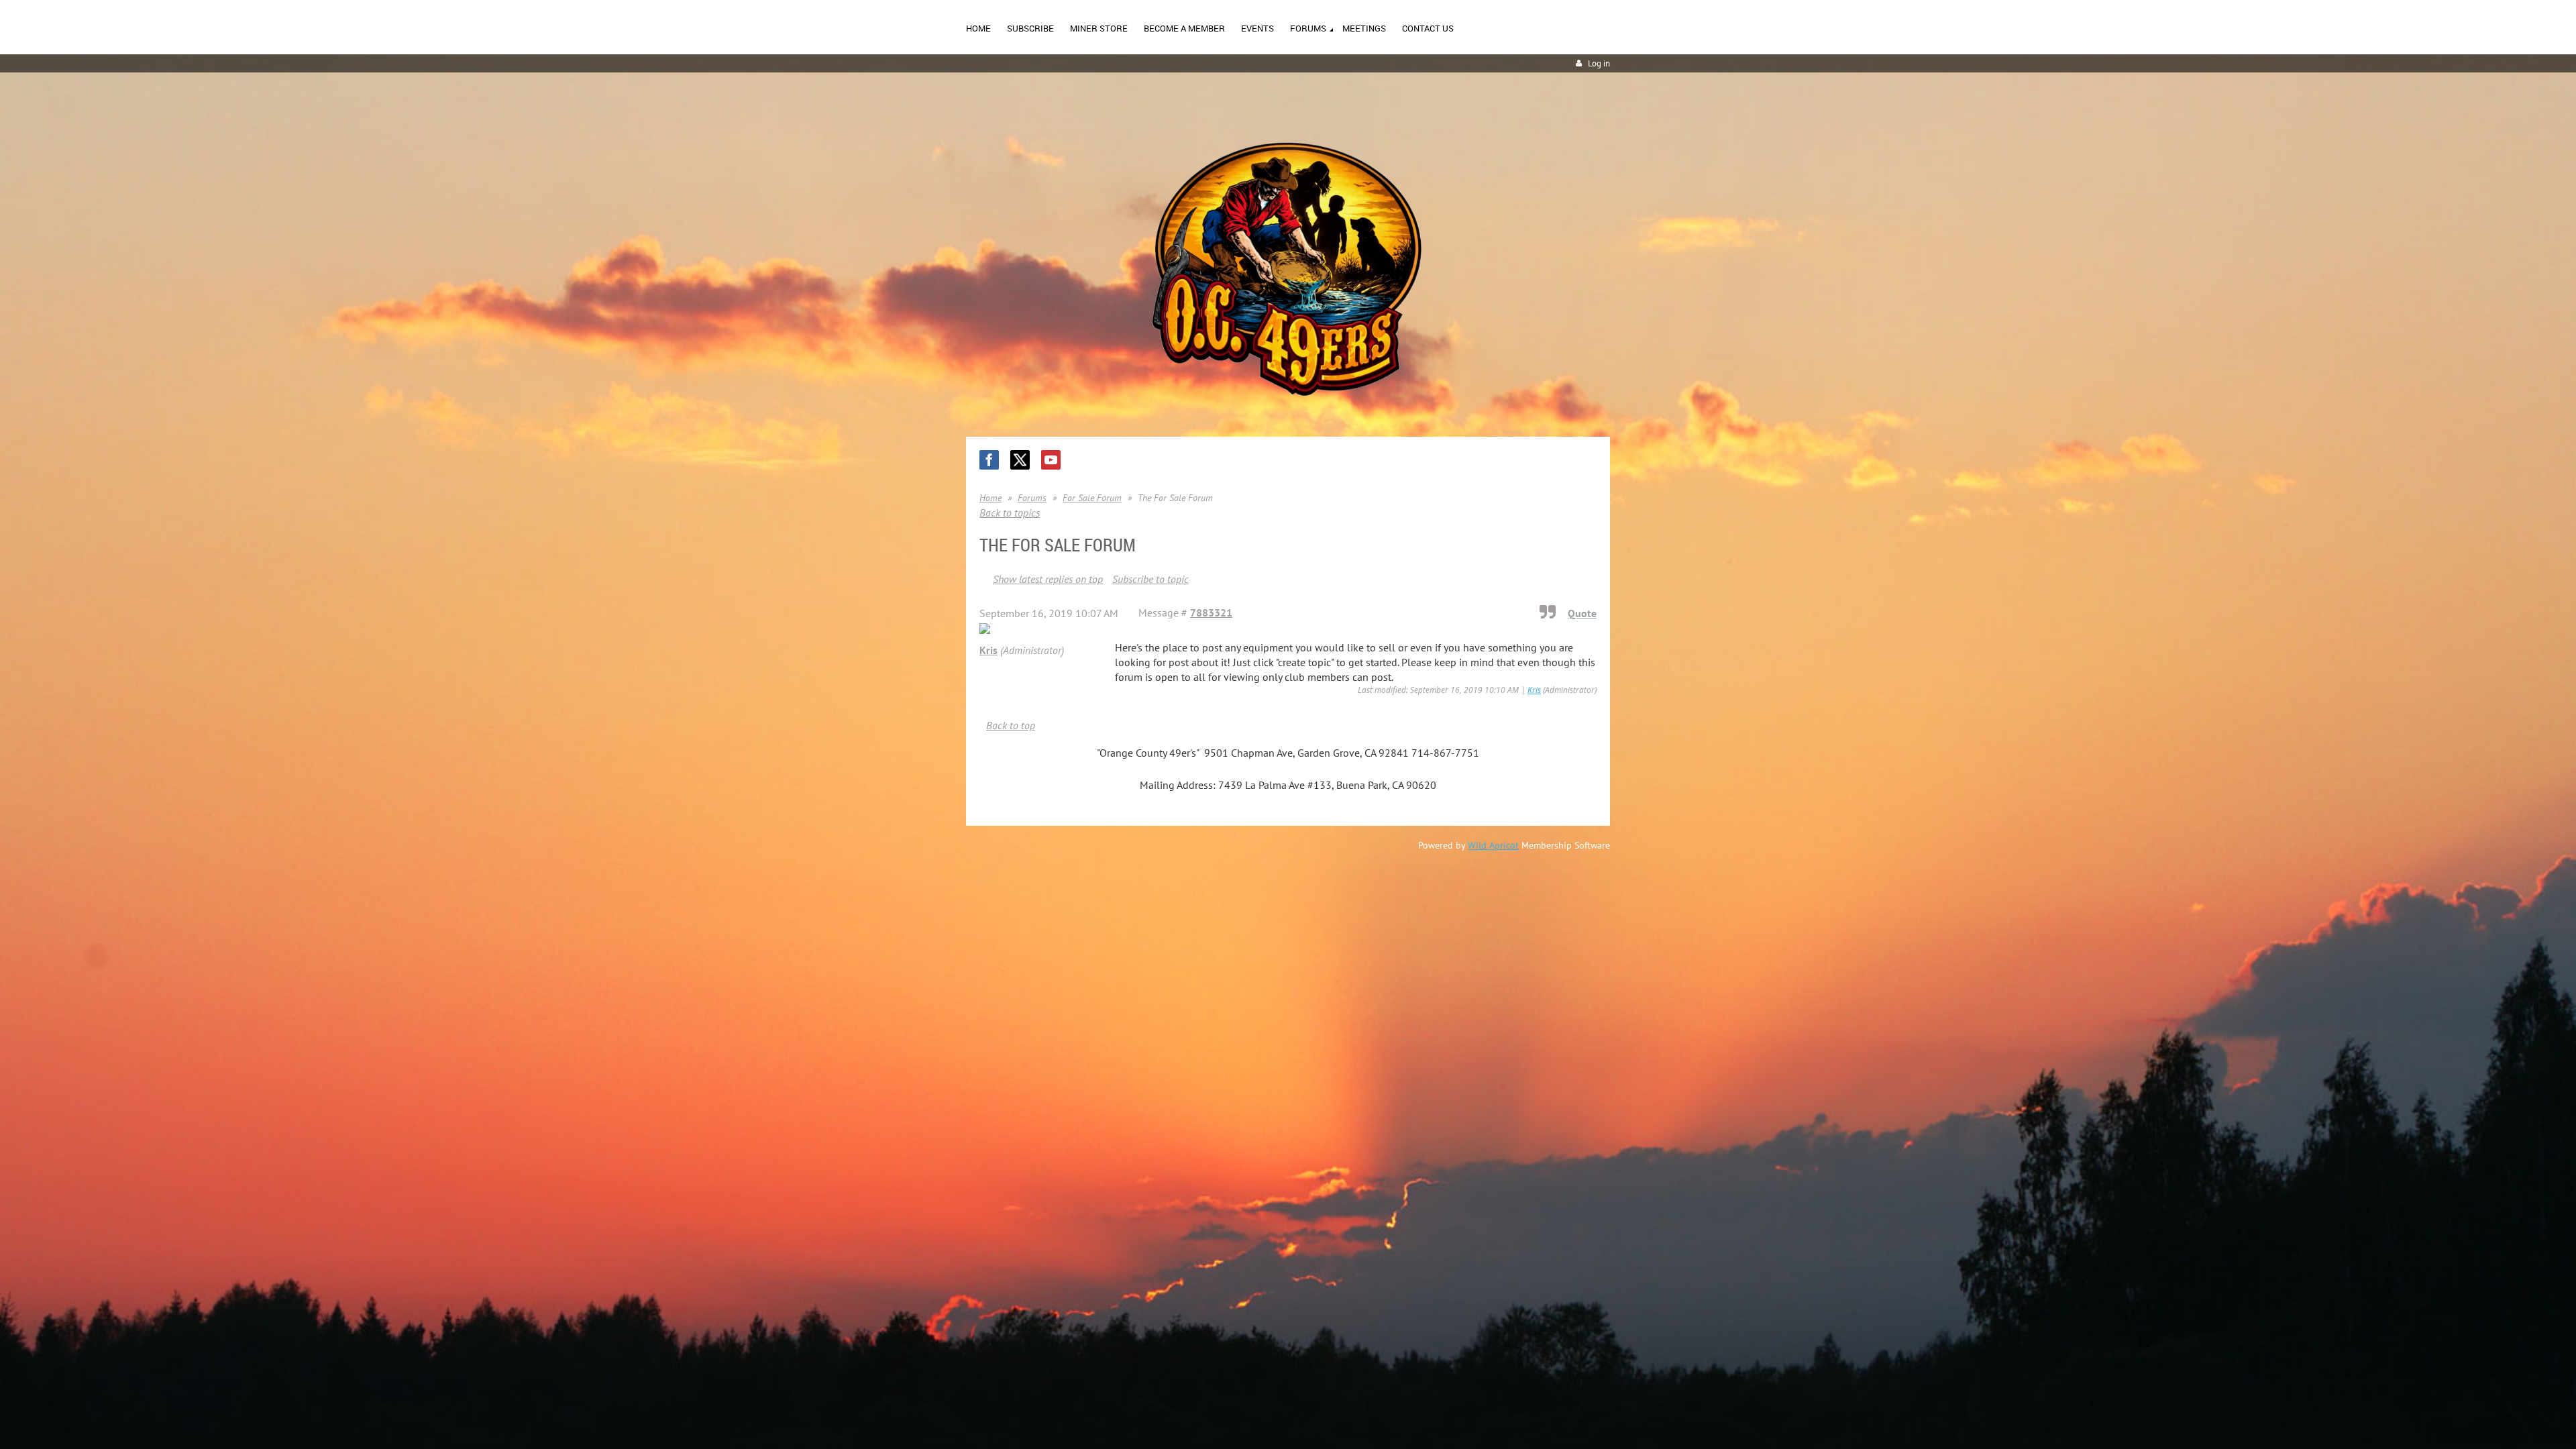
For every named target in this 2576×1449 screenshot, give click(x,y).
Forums (1032, 498)
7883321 (1211, 612)
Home (990, 498)
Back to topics (1010, 513)
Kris (988, 650)
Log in (1599, 63)
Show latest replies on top (1048, 579)
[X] (1020, 460)
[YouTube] (1051, 460)
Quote (1582, 613)
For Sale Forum (1092, 498)
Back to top (1011, 725)
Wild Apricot (1493, 845)
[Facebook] (989, 460)
